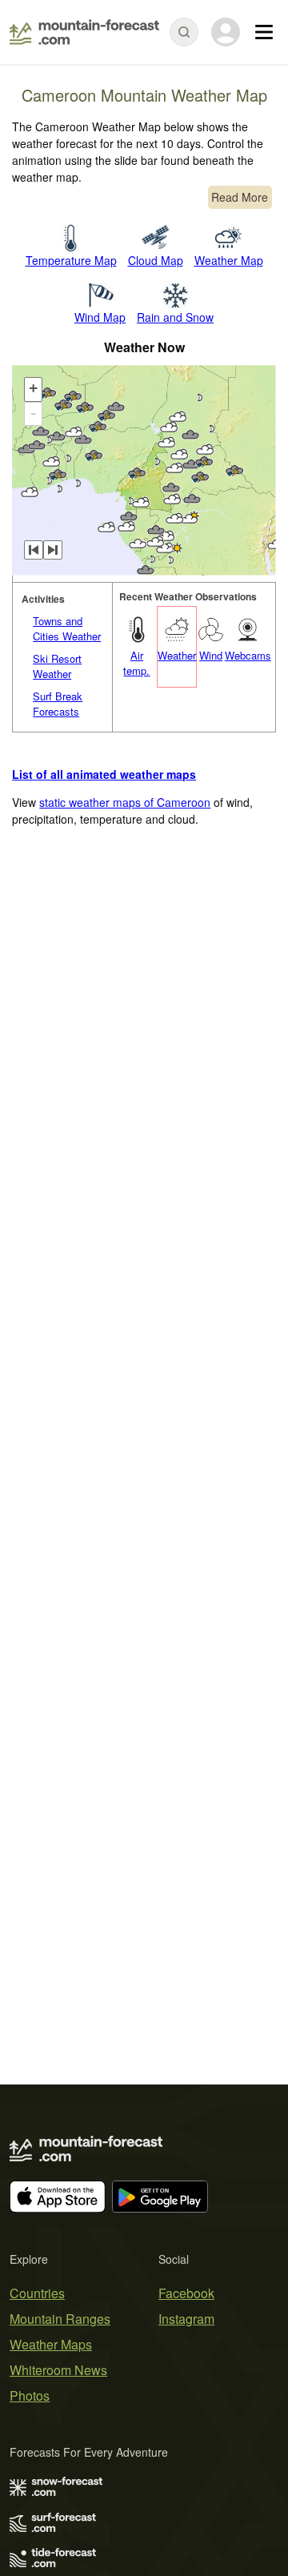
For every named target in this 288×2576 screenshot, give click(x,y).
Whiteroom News (58, 2370)
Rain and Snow (175, 317)
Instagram (186, 2319)
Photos (30, 2395)
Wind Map (100, 317)
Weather (177, 655)
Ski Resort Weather (57, 666)
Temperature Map (71, 260)
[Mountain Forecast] (84, 32)
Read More (240, 197)
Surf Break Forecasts (58, 704)
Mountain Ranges (60, 2319)
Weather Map (229, 260)
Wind (211, 655)
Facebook (186, 2293)
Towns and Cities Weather (67, 629)
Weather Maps (51, 2344)
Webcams (248, 655)
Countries (37, 2293)
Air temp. (136, 663)
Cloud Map (156, 260)
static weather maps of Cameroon (125, 802)
